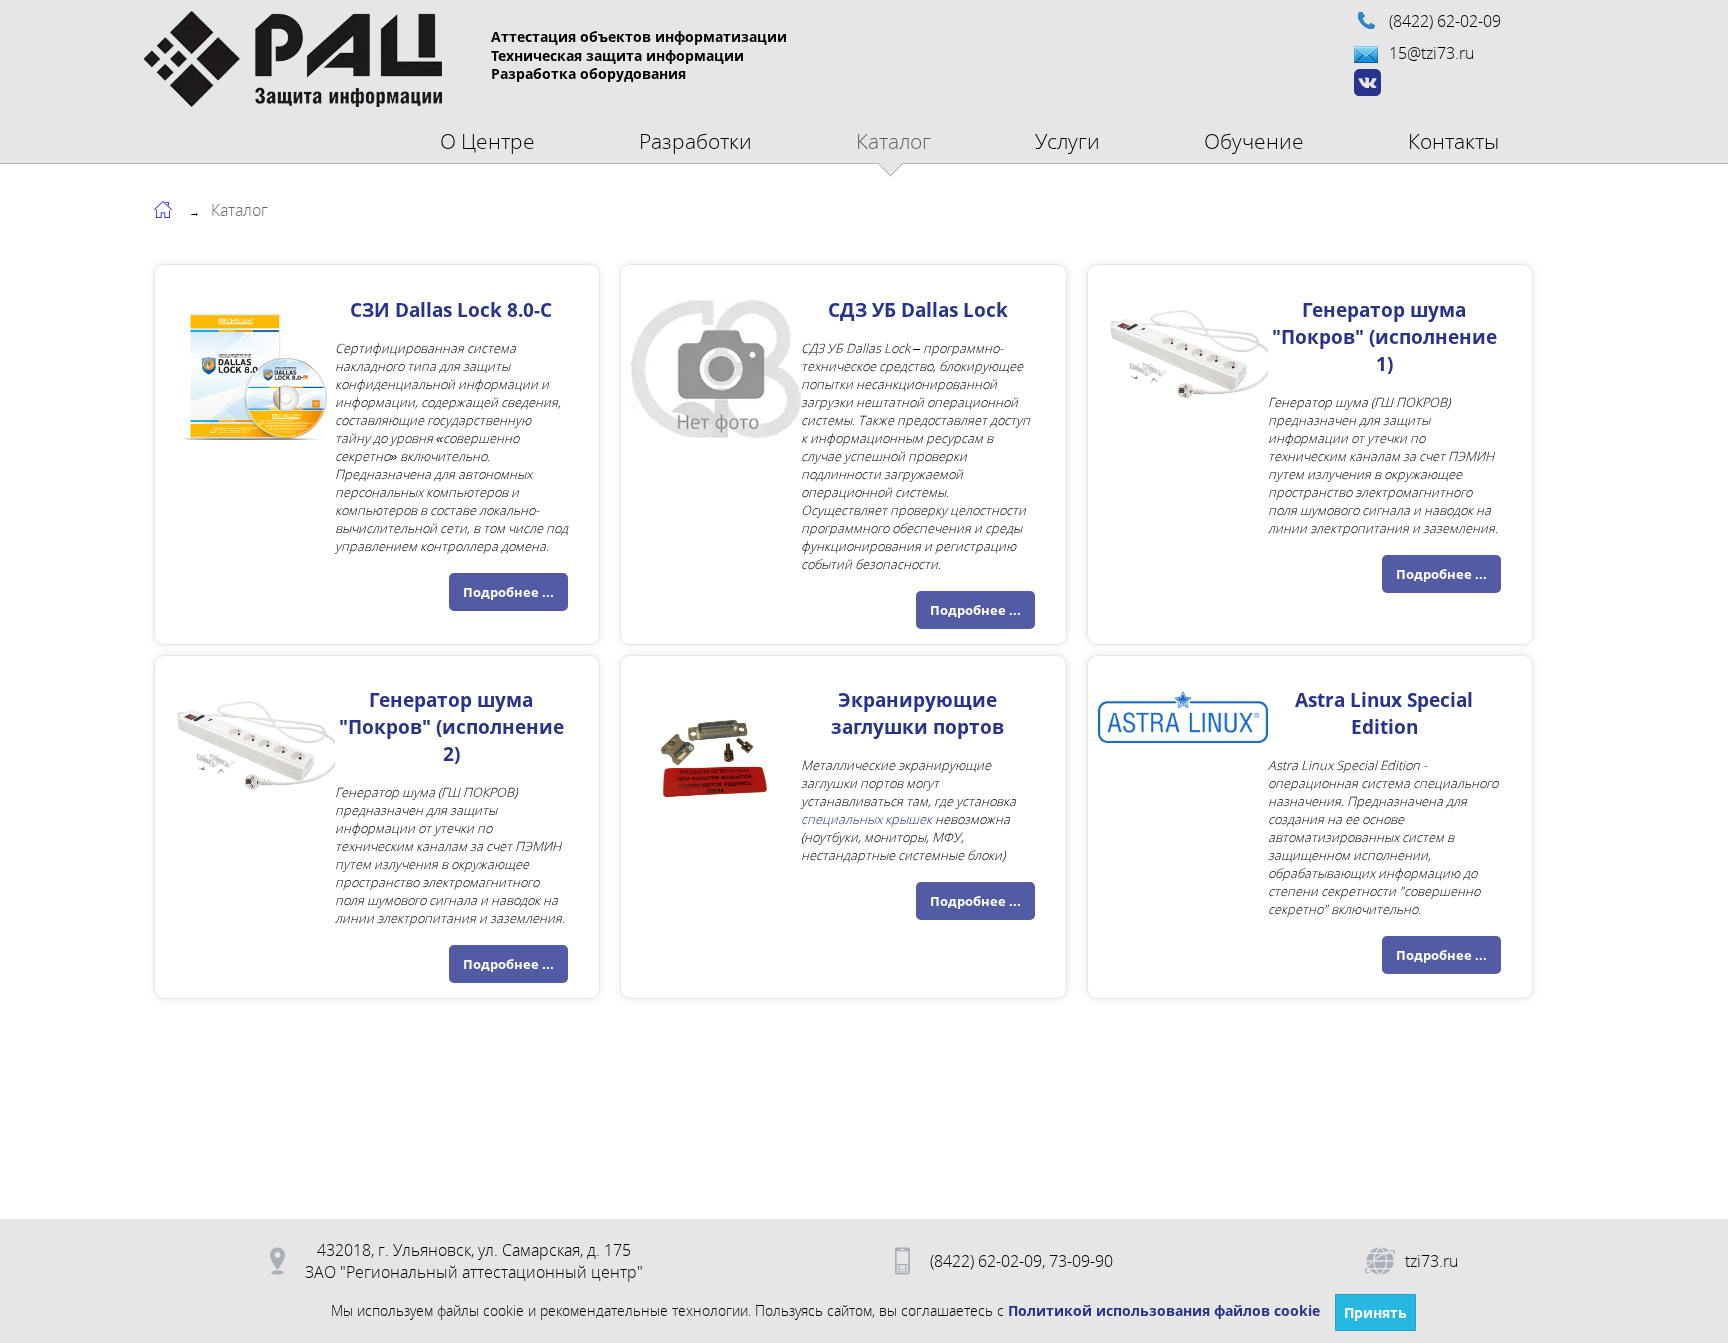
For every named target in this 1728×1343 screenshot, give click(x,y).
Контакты (1453, 141)
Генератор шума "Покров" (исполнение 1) (1384, 336)
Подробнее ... (508, 592)
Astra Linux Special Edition (1384, 713)
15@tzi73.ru (1431, 53)
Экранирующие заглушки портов (917, 713)
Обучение (1254, 141)
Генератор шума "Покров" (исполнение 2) (451, 726)
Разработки (695, 141)
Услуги (1067, 141)
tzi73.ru (1431, 1261)
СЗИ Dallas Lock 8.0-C (451, 309)
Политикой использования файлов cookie (1164, 1310)
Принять (1375, 1312)
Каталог (893, 141)
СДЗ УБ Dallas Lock (918, 309)
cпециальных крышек (866, 819)
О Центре (487, 141)
